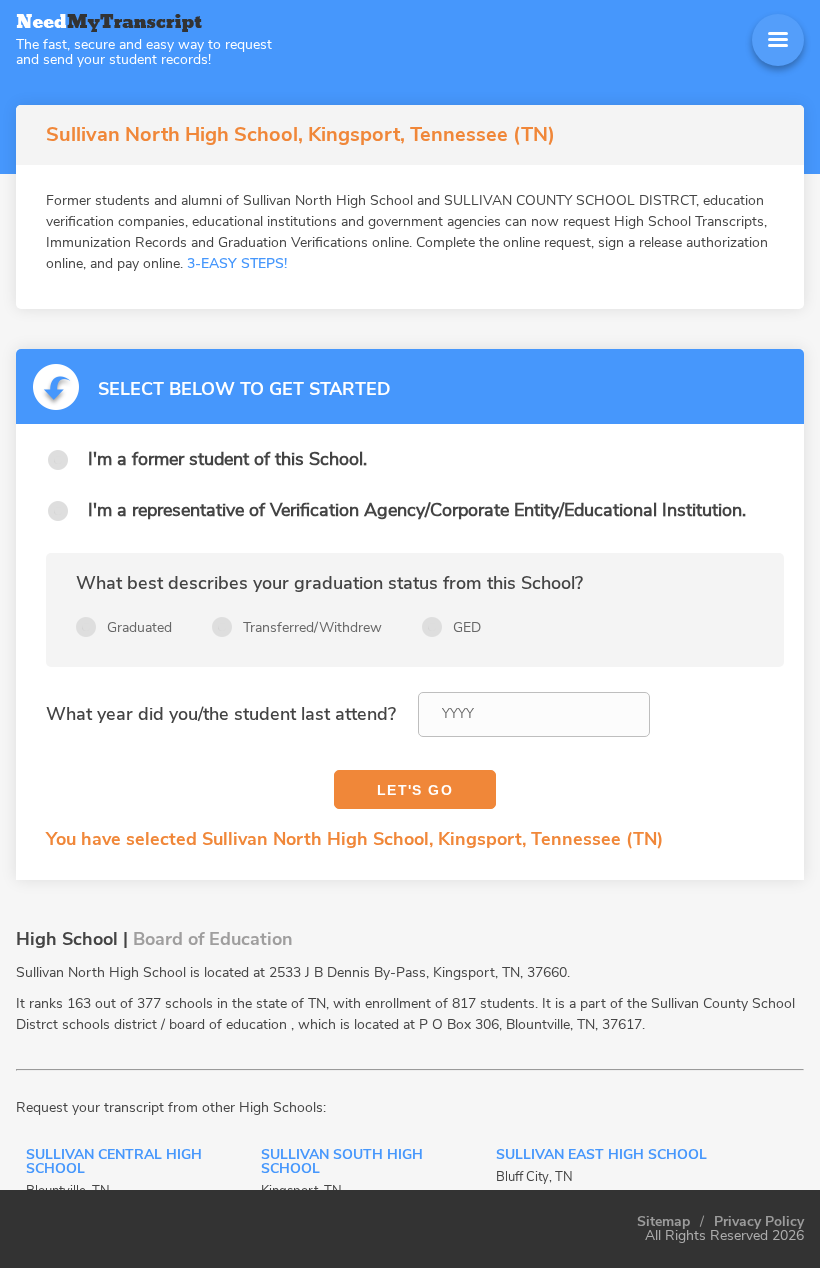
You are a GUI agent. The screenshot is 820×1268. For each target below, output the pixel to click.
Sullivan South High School (342, 1163)
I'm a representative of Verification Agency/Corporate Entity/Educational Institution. (417, 510)
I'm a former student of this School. (227, 459)
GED (467, 627)
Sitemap (663, 1222)
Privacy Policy (759, 1222)
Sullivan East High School (601, 1156)
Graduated (139, 627)
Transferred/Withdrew (312, 627)
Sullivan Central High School (114, 1163)
